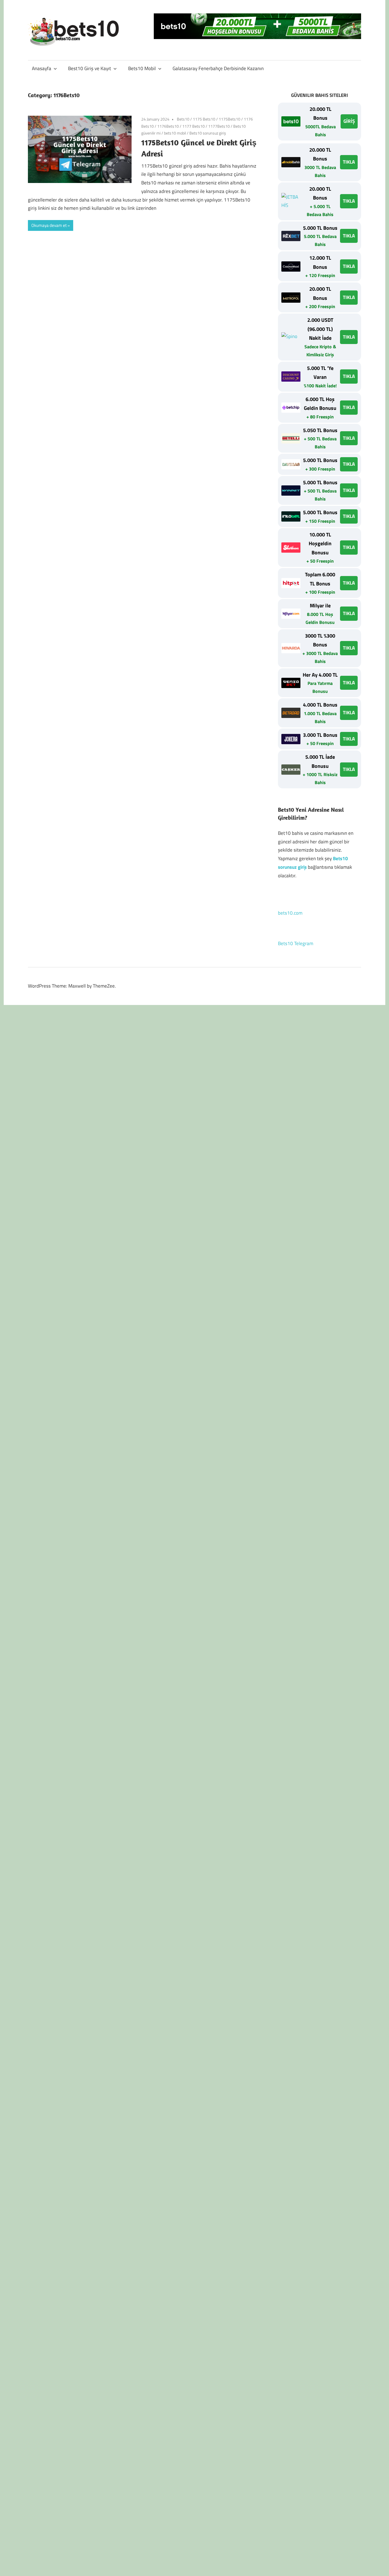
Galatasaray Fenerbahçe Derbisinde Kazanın (218, 68)
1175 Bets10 (204, 119)
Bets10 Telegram (296, 943)
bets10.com (290, 913)
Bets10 (183, 119)
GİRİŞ (349, 121)
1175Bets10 (230, 119)
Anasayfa (42, 68)
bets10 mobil (175, 133)
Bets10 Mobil (142, 68)
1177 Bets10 (194, 126)
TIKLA (349, 162)
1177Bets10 (219, 126)
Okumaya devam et (49, 225)
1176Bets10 (168, 126)
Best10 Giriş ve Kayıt (90, 68)
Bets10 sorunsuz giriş (208, 133)
